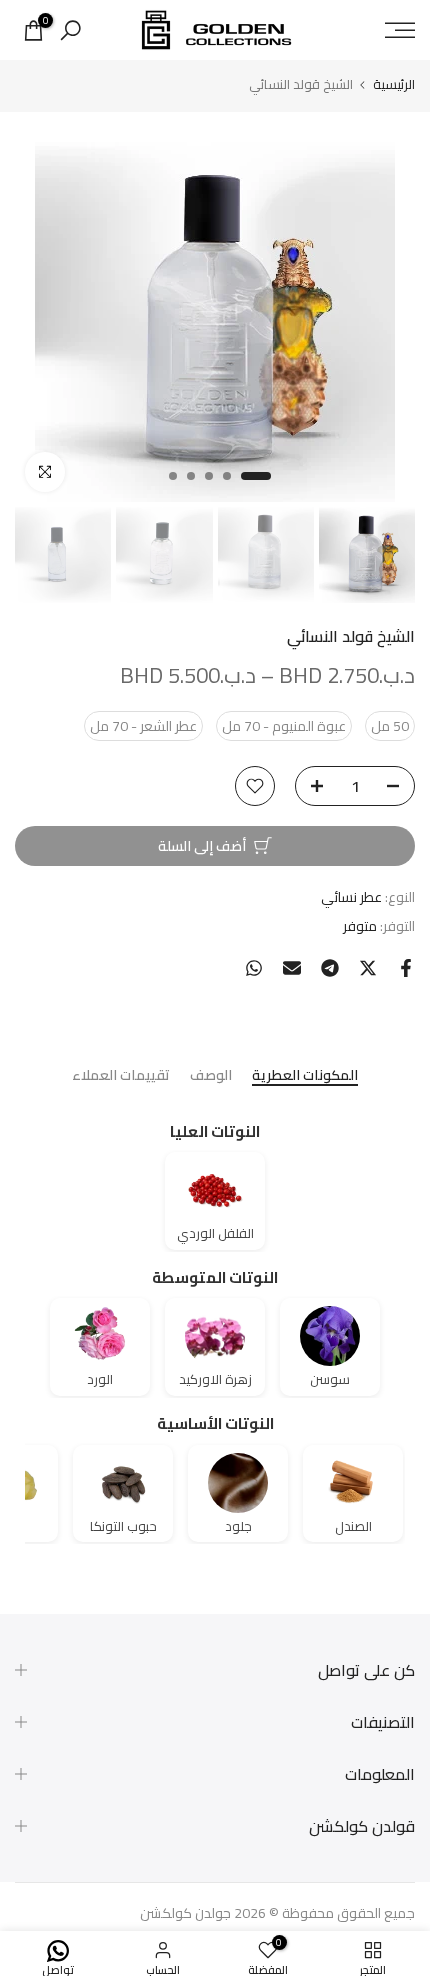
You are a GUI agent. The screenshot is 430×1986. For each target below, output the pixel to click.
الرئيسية (394, 84)
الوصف (211, 1076)
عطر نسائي (351, 897)
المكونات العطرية (305, 1076)
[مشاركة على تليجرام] (330, 968)
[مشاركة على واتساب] (254, 968)
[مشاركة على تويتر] (368, 968)
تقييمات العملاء (121, 1076)
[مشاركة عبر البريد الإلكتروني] (292, 968)
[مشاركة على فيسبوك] (406, 968)
